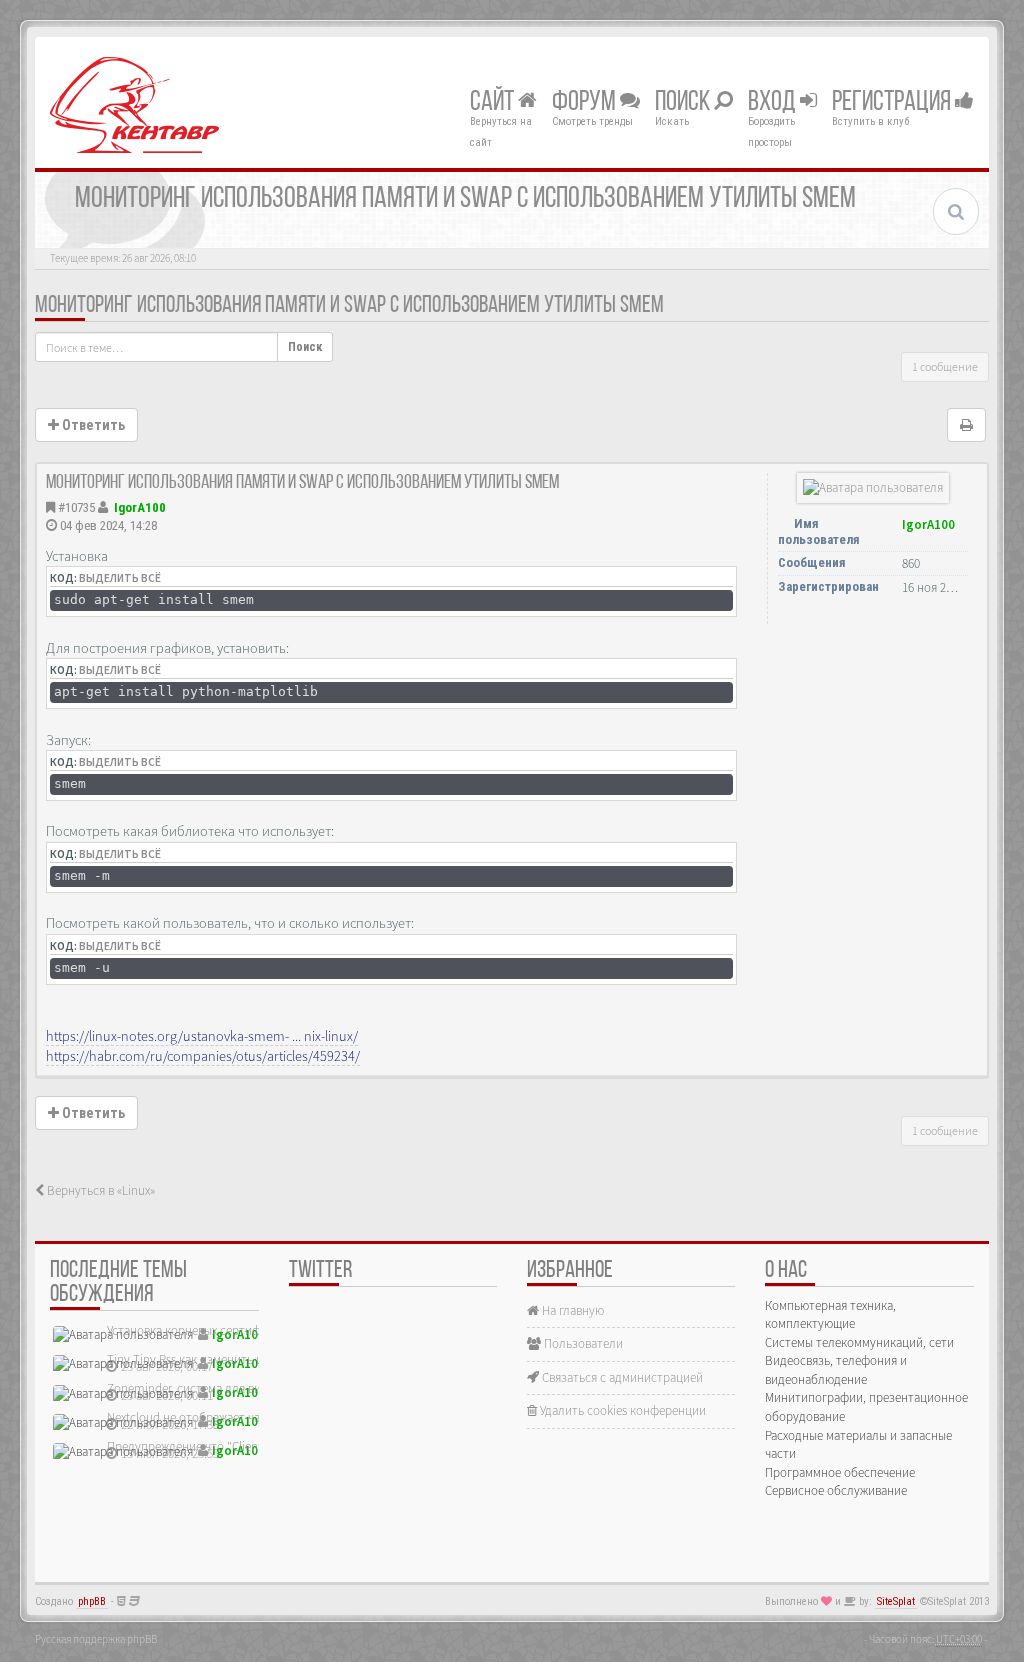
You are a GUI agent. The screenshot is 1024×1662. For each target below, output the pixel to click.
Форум (586, 103)
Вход (774, 103)
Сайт (494, 103)
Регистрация (893, 103)
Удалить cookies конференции (621, 1410)
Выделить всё (120, 578)
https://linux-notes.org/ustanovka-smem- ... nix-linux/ (202, 1036)
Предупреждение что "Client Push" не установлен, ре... (257, 1446)
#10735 (76, 507)
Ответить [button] (92, 425)
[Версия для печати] (966, 425)
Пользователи (582, 1343)
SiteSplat (896, 1601)
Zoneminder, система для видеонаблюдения (228, 1388)
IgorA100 (140, 507)
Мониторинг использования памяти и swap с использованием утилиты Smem (349, 306)
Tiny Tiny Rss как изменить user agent (208, 1359)
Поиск (684, 103)
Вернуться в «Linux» (99, 1190)
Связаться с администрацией (621, 1377)
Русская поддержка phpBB (96, 1639)
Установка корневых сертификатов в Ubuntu (229, 1330)
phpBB (92, 1601)
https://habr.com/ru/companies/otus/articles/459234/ (203, 1056)
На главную (571, 1310)
